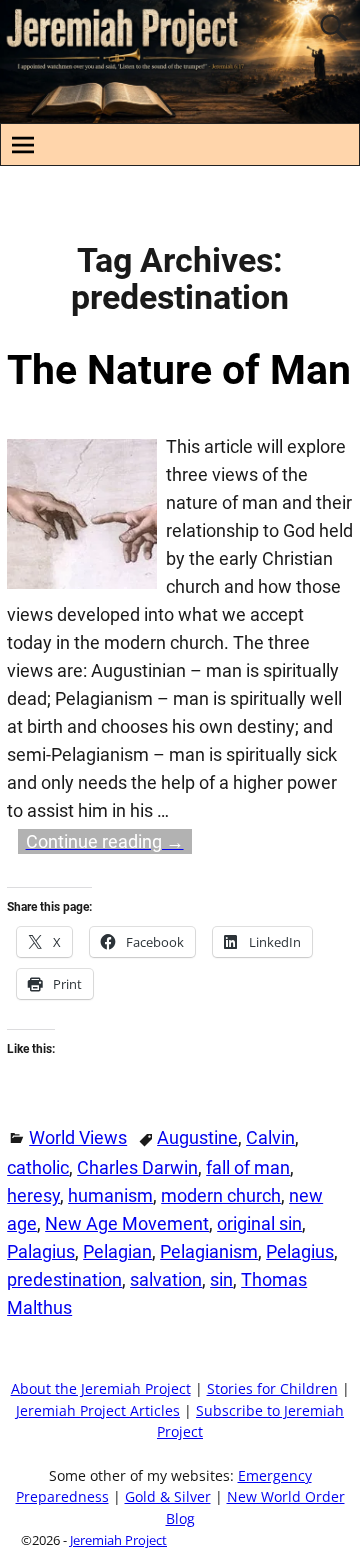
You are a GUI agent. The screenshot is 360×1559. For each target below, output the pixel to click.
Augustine (197, 1137)
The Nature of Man (179, 370)
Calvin (270, 1137)
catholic (38, 1167)
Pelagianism (209, 1251)
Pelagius (300, 1251)
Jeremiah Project (118, 1540)
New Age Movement (127, 1223)
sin (221, 1279)
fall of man (248, 1167)
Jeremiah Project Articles (98, 1411)
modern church (221, 1195)
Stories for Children (272, 1389)
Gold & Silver (168, 1497)
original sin (259, 1223)
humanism (110, 1195)
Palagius (41, 1251)
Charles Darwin (137, 1167)
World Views (78, 1137)
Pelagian (117, 1251)
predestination (64, 1279)
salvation (166, 1279)
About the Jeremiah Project (101, 1389)
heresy (33, 1195)
